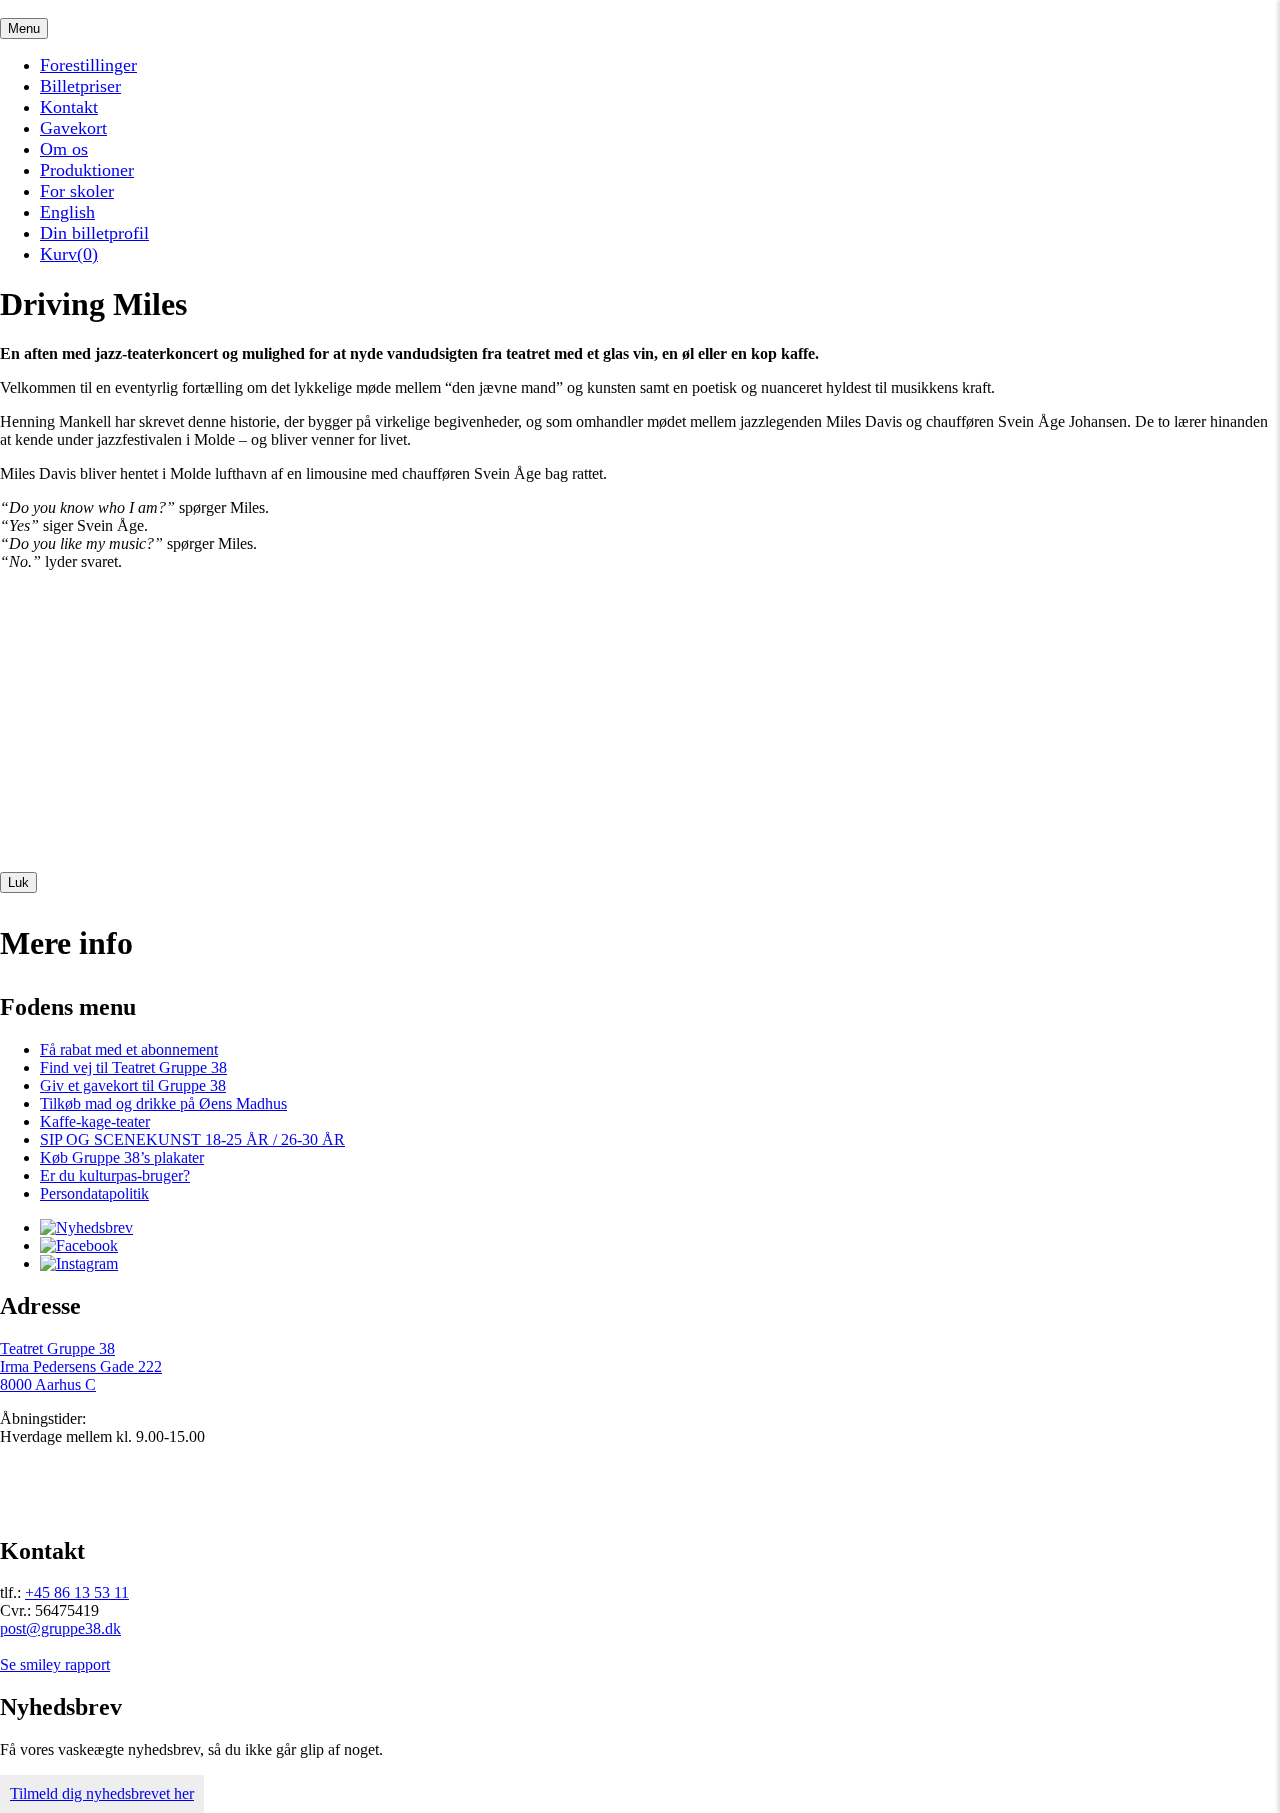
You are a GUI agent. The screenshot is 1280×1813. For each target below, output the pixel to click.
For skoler (77, 191)
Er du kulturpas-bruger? (115, 1175)
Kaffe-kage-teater (95, 1121)
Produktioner (87, 170)
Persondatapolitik (94, 1193)
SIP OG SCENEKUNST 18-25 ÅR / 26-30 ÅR (192, 1139)
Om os (64, 149)
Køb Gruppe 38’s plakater (122, 1157)
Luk (18, 882)
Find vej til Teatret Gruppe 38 (133, 1067)
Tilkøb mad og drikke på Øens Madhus (163, 1103)
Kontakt (69, 107)
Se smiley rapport (55, 1664)
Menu (24, 28)
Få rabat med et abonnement (129, 1049)
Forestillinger (88, 65)
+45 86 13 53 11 (77, 1592)
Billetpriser (80, 86)
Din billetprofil (94, 233)
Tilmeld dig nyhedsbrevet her (102, 1793)
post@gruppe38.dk (60, 1628)
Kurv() (69, 254)
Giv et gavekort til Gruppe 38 (133, 1085)
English (67, 212)
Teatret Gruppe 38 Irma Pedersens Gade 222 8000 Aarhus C (81, 1366)
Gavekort (73, 128)
